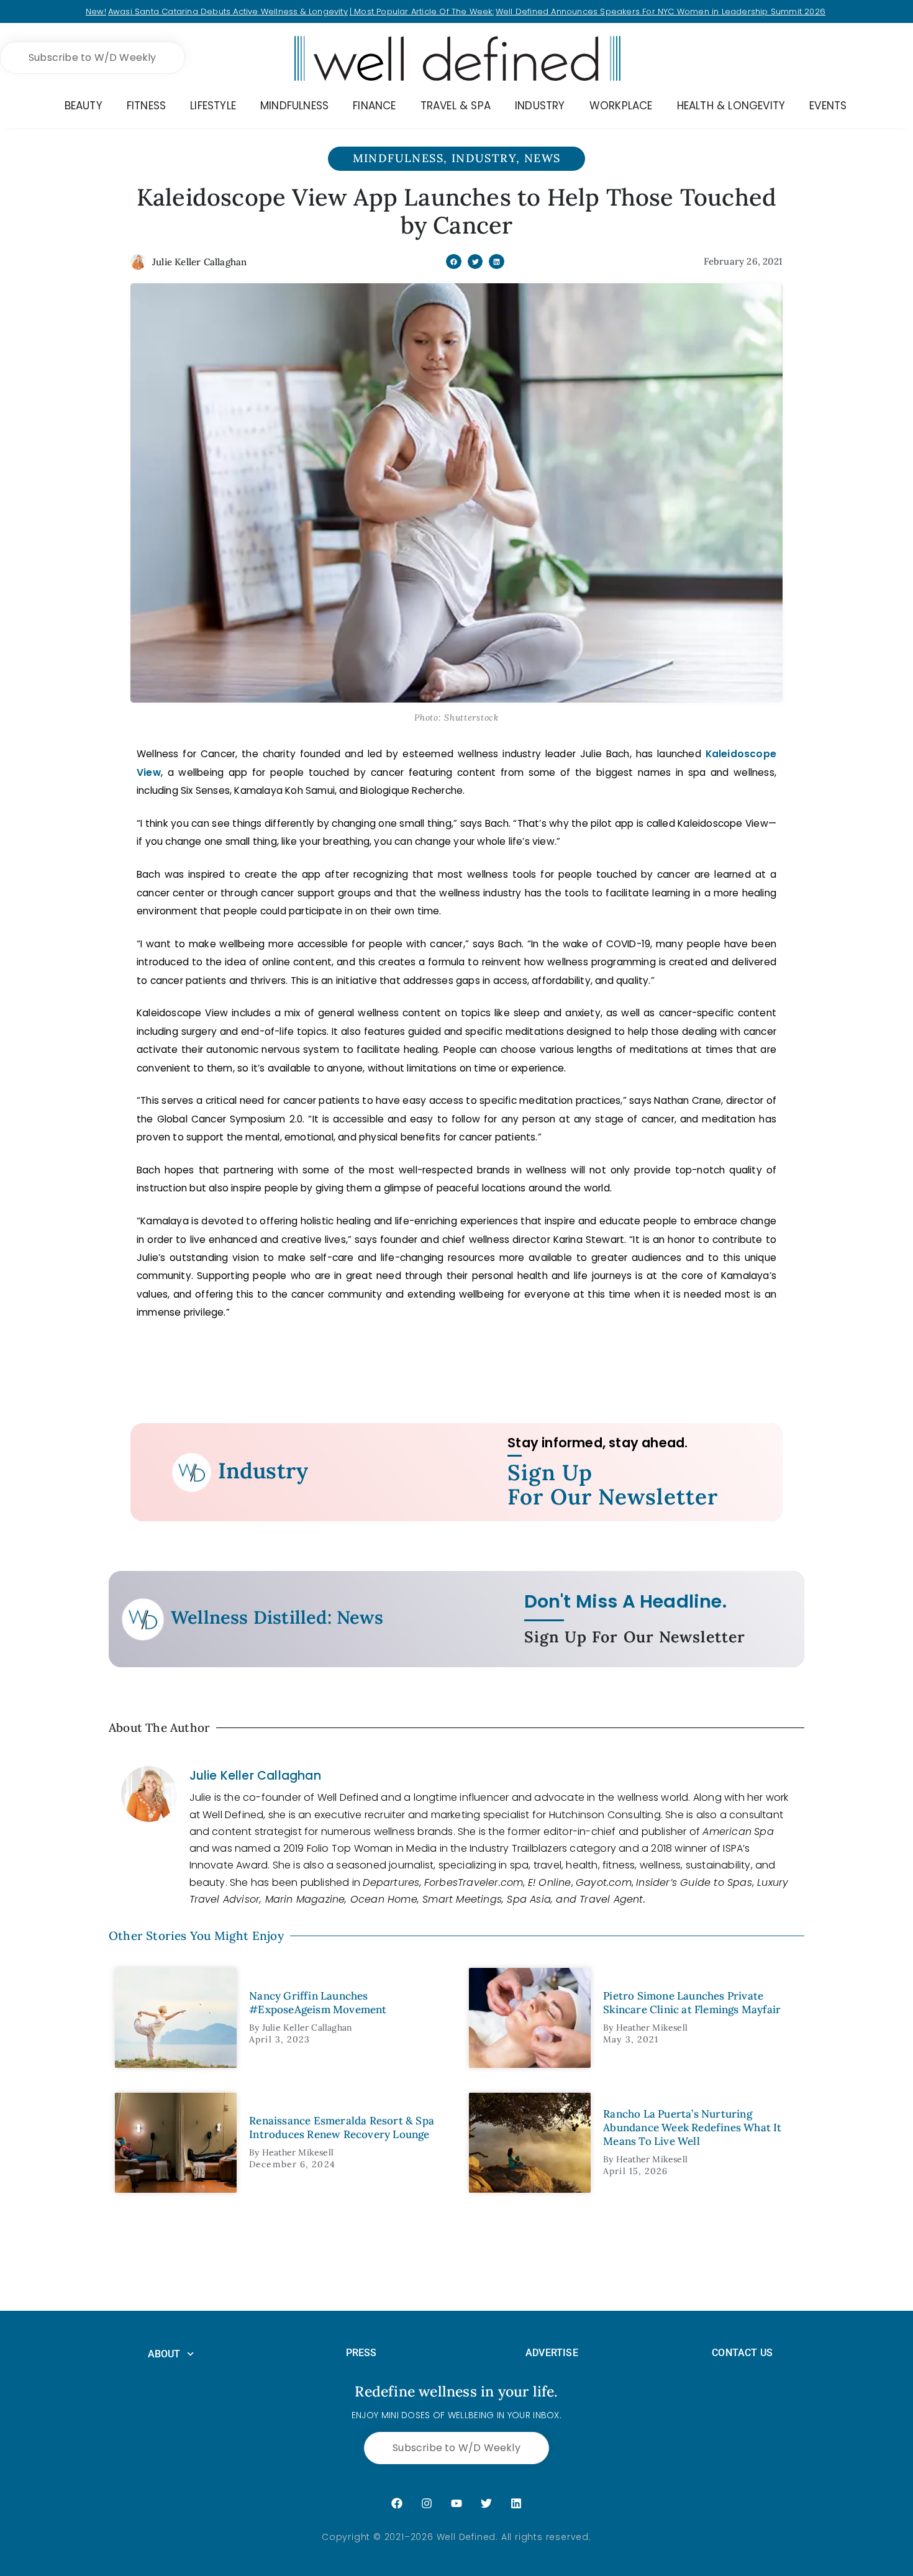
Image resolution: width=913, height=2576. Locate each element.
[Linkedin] (516, 2503)
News (543, 158)
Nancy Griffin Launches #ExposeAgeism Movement (318, 2003)
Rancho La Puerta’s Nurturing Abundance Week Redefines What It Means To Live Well (692, 2128)
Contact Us (742, 2353)
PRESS (361, 2353)
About (164, 2354)
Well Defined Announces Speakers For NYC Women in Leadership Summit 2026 (661, 11)
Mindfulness (398, 158)
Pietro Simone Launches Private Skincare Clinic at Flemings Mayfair (692, 2003)
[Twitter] (486, 2503)
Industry (484, 158)
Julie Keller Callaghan (255, 1776)
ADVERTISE (552, 2353)
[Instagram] (427, 2503)
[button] (454, 262)
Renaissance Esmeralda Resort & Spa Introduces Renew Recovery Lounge (342, 2128)
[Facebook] (397, 2503)
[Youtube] (457, 2503)
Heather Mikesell (652, 2028)
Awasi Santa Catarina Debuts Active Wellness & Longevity (228, 11)
